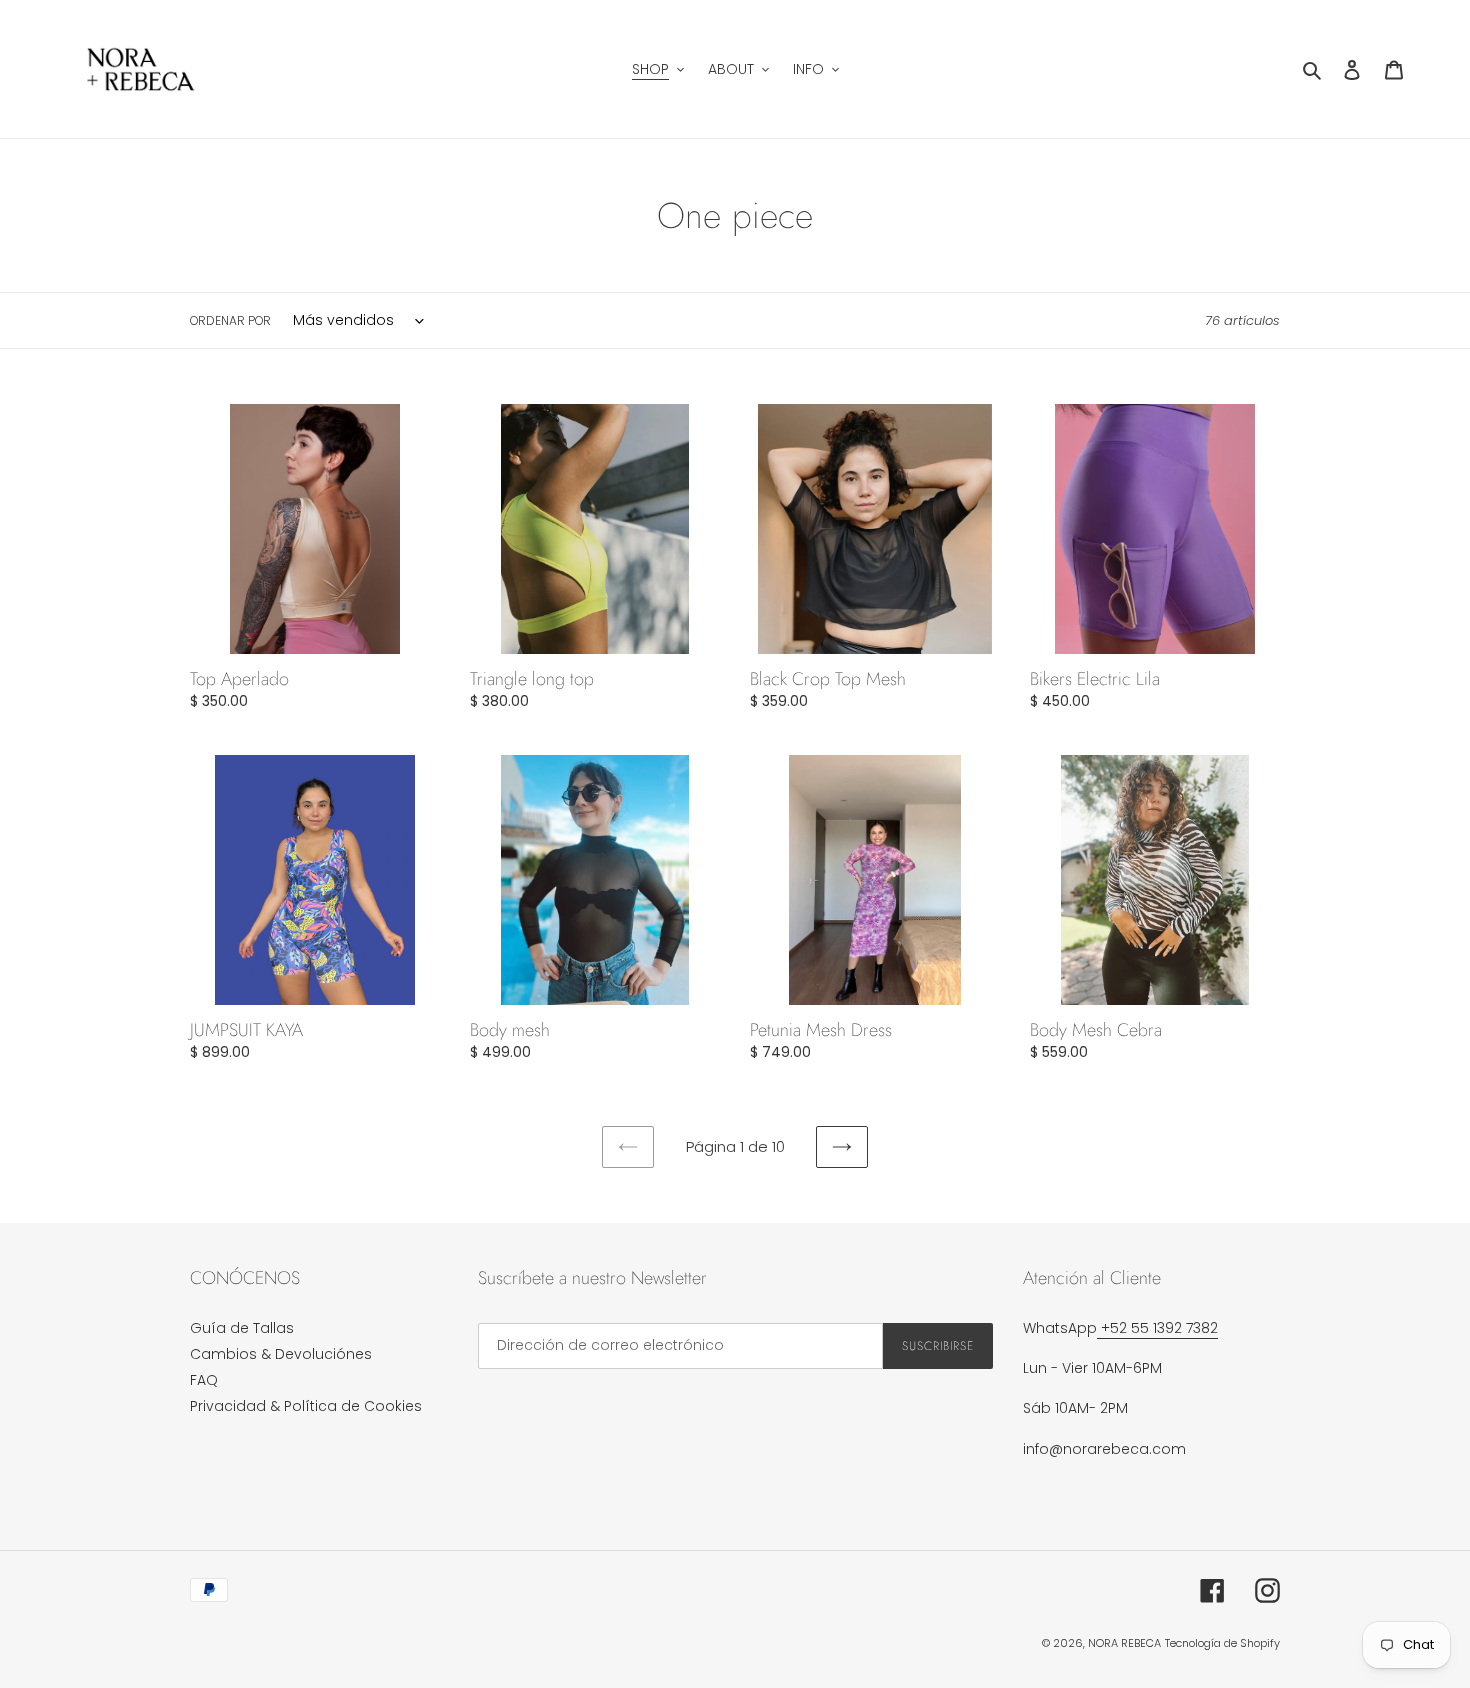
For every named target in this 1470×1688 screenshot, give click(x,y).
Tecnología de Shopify (1222, 1643)
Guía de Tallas (242, 1328)
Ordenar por (230, 320)
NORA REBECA (1124, 1643)
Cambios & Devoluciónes (281, 1354)
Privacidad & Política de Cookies (306, 1406)
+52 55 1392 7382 (1157, 1328)
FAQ (204, 1380)
